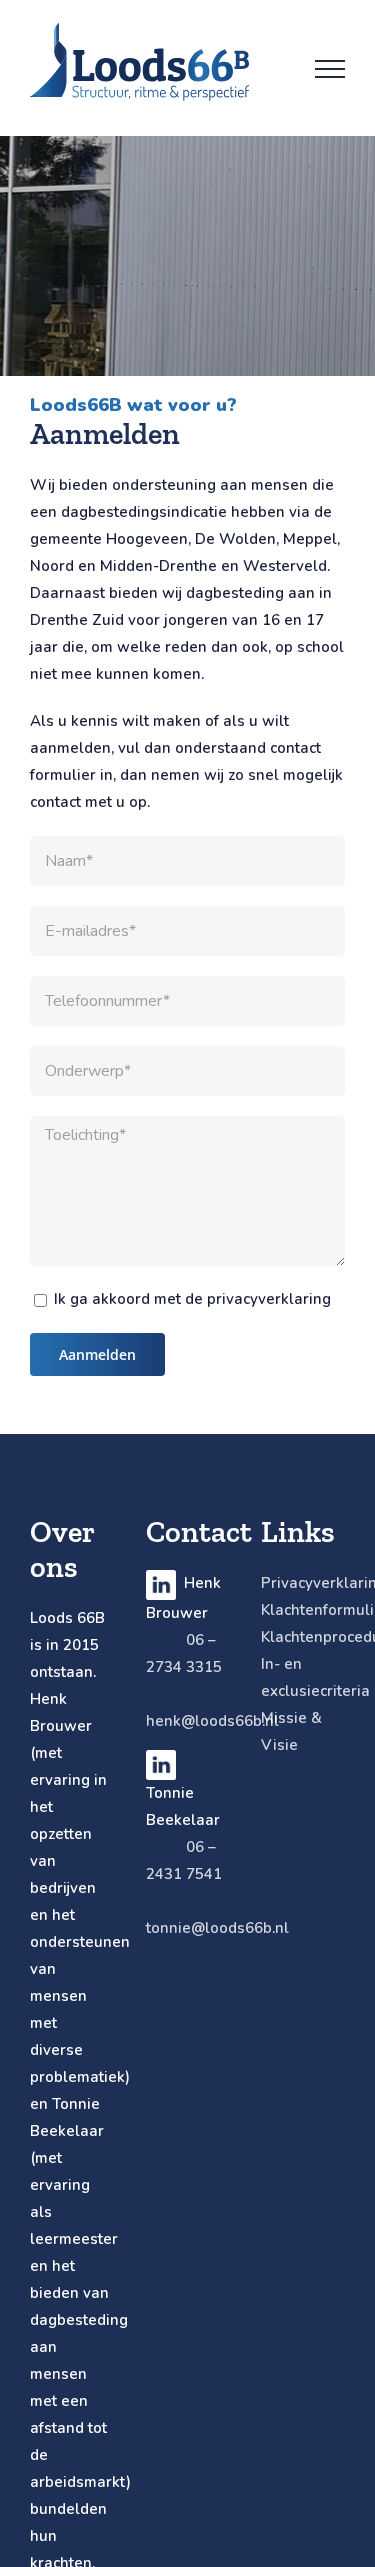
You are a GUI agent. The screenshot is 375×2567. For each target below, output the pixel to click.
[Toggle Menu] (330, 69)
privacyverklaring (269, 1299)
